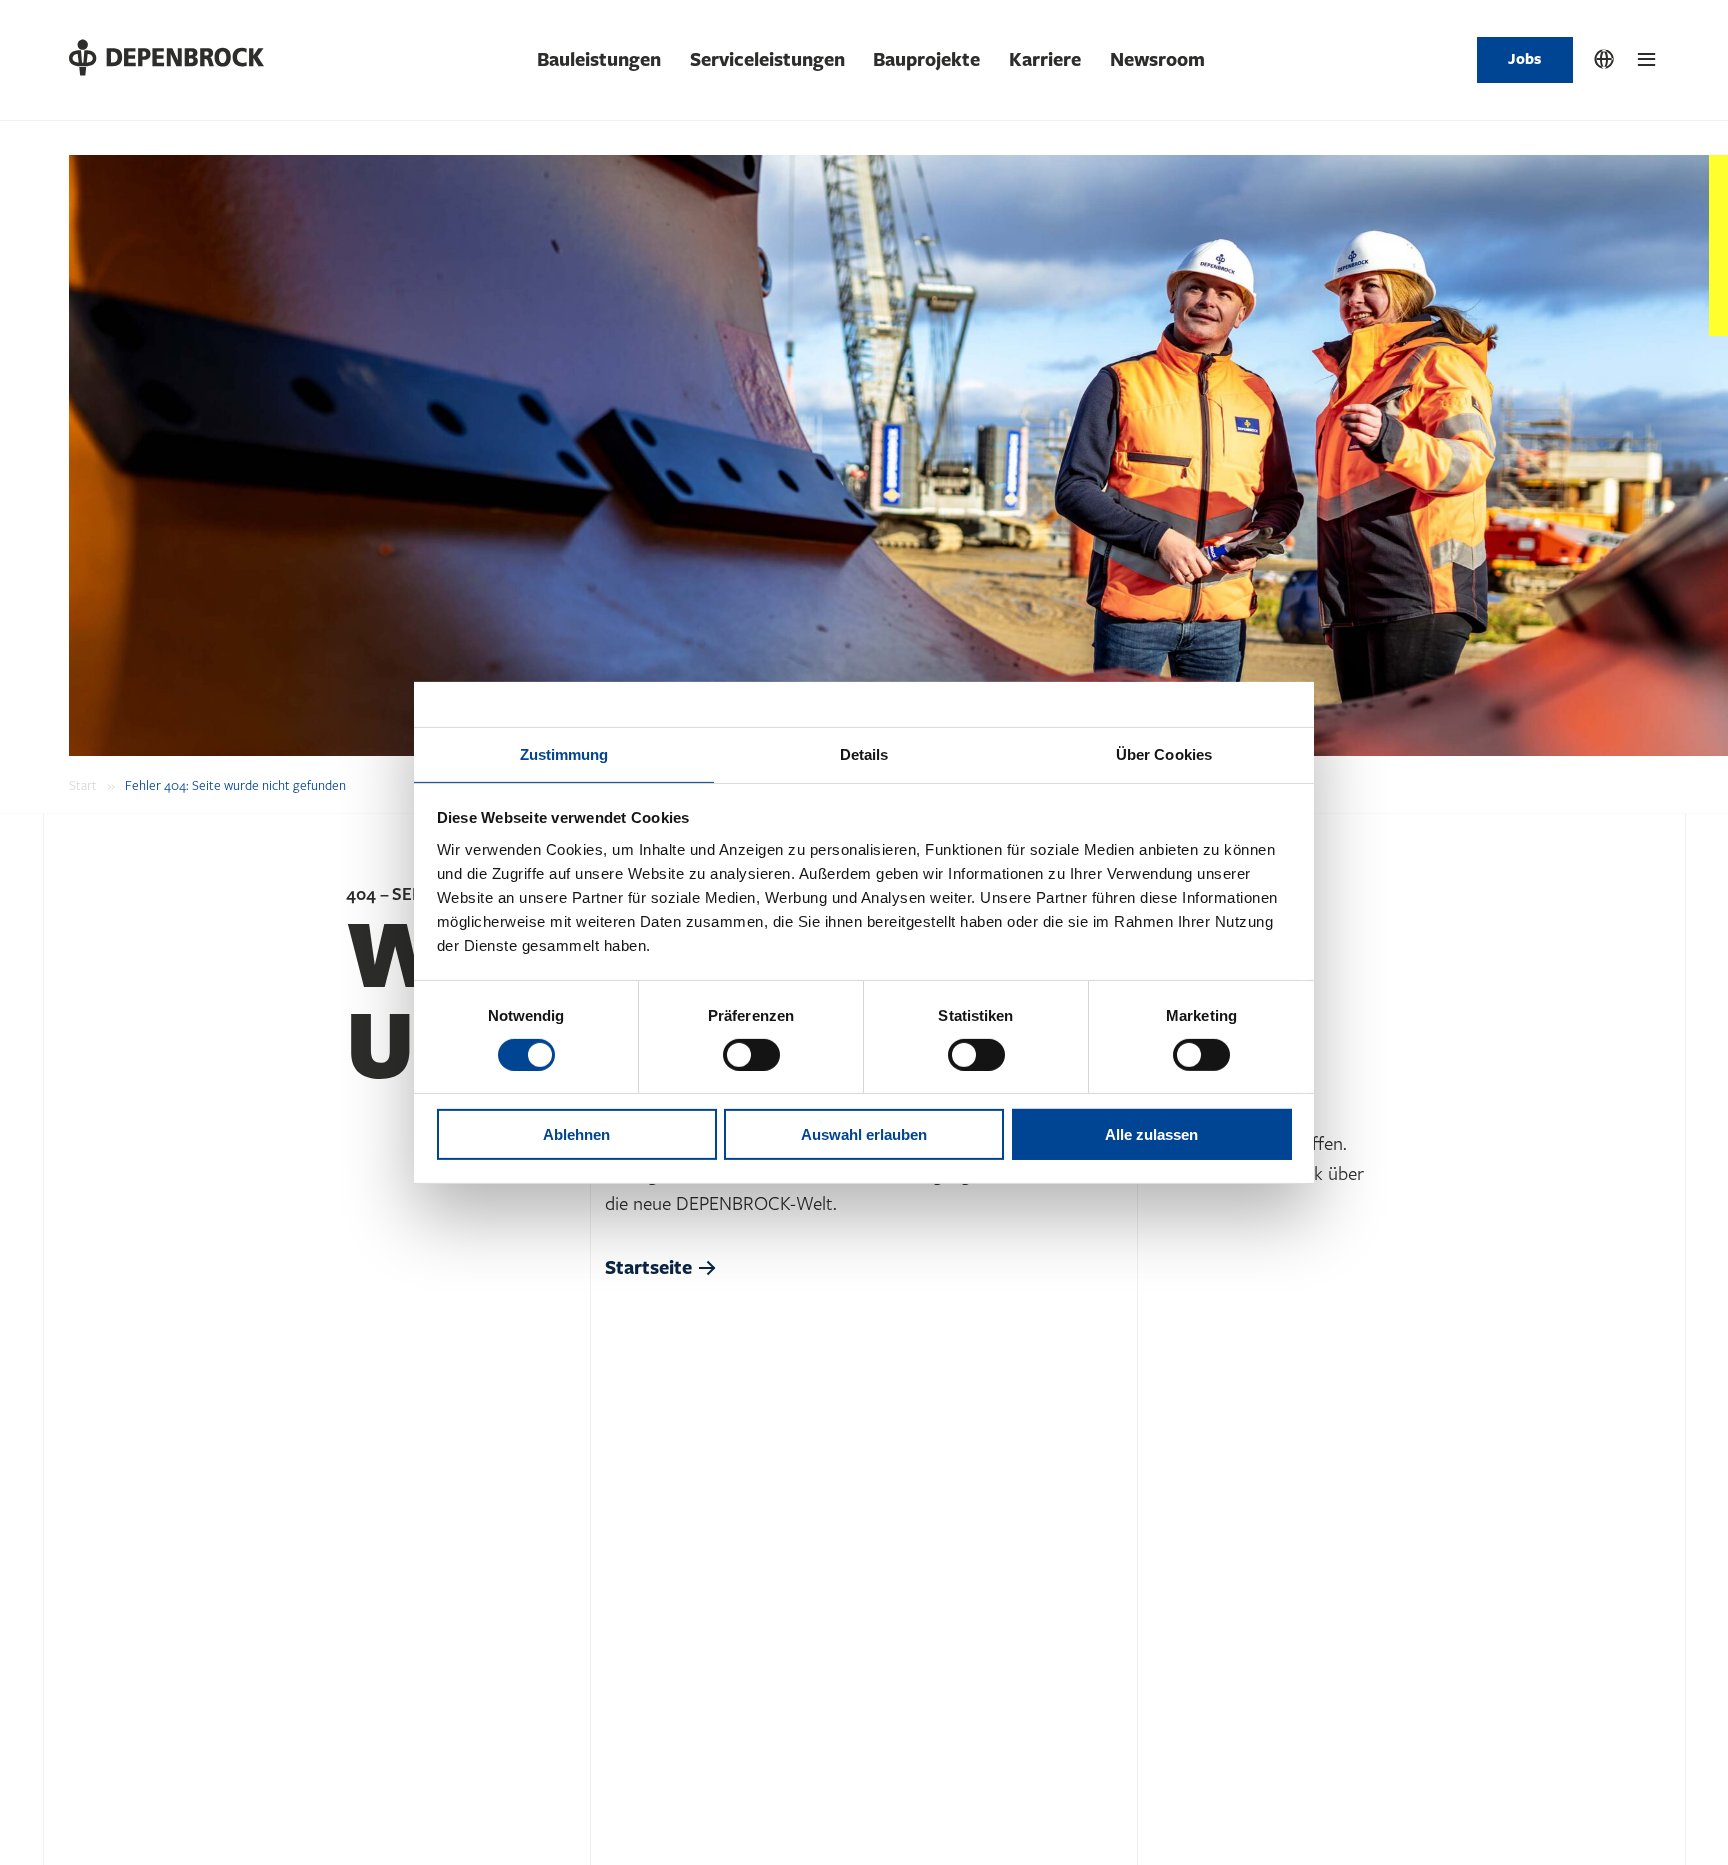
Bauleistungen (599, 60)
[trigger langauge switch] (1604, 60)
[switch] (751, 1055)
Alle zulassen (1151, 1134)
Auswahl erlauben (864, 1134)
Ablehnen (576, 1134)
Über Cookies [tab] (1164, 753)
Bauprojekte (926, 60)
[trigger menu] (1647, 60)
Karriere (1045, 60)
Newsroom (1157, 60)
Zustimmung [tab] (564, 753)
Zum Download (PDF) (173, 1799)
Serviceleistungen (767, 60)
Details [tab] (864, 753)
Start (83, 786)
